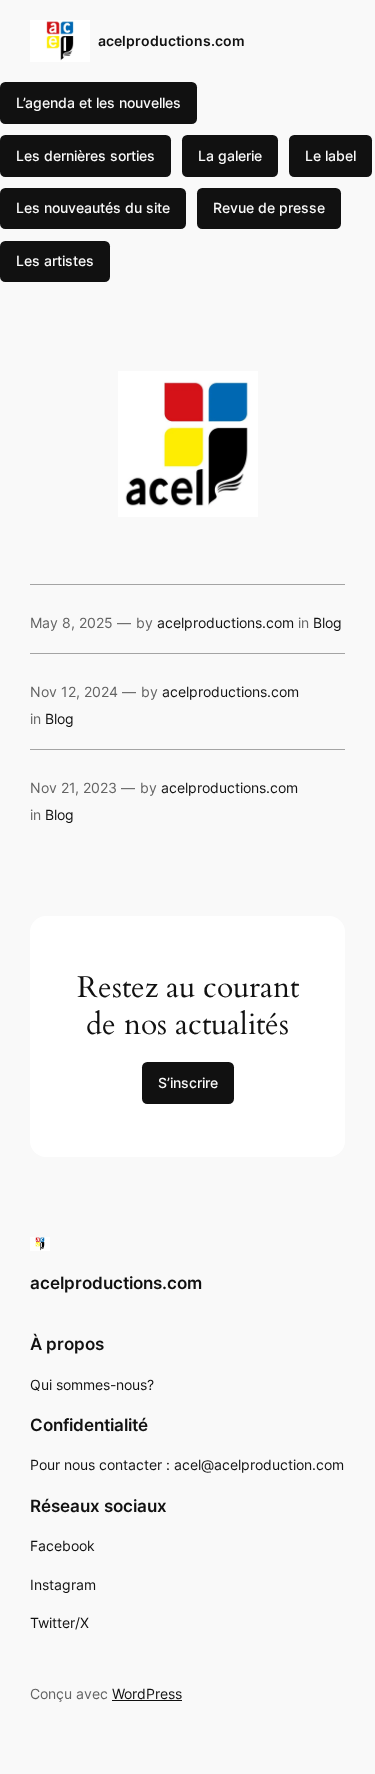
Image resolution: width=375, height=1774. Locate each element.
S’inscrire (188, 1082)
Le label (330, 155)
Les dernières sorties (85, 155)
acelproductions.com (171, 40)
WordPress (147, 1693)
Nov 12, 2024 (74, 691)
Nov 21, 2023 (73, 787)
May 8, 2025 (71, 622)
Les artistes (55, 260)
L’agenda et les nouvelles (98, 102)
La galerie (230, 155)
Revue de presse (269, 207)
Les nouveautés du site (93, 207)
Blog (327, 622)
